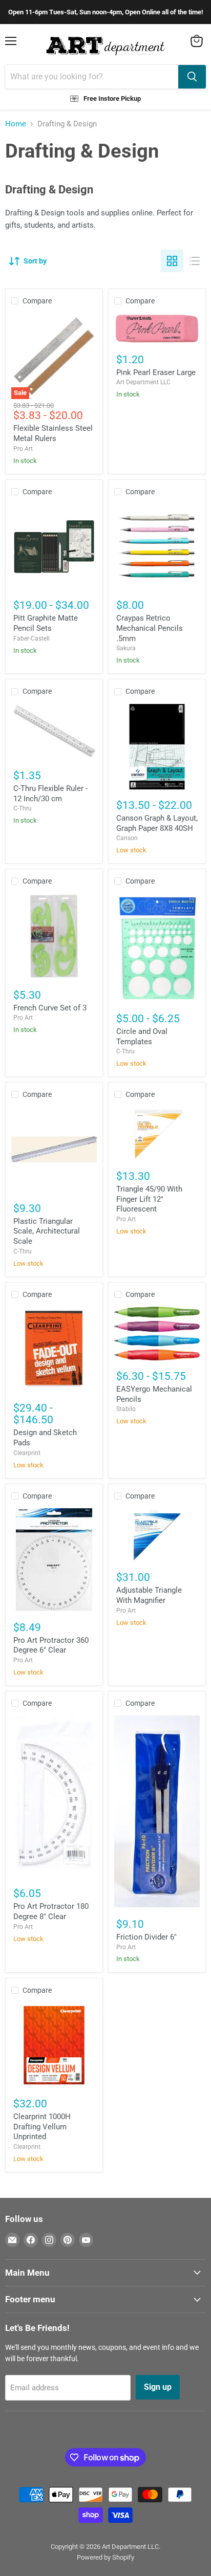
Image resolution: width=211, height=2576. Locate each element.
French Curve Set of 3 (50, 1008)
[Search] (192, 77)
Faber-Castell (31, 639)
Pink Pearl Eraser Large (156, 372)
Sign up (158, 2387)
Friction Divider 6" (146, 1937)
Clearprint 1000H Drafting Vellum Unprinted (42, 2127)
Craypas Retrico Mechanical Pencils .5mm (150, 628)
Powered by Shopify (105, 2557)
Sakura (126, 648)
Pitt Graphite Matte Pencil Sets (46, 623)
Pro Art (23, 449)
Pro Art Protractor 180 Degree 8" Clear (51, 1911)
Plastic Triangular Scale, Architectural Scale (47, 1231)
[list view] (195, 261)
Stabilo (126, 1409)
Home (16, 124)
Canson (127, 838)
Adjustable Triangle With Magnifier (149, 1595)
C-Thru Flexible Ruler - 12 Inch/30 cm (50, 794)
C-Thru (23, 808)
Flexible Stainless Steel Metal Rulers (53, 433)
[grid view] (172, 261)
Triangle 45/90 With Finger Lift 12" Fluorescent (149, 1199)
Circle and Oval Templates (142, 1037)
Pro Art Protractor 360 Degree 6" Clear (51, 1645)
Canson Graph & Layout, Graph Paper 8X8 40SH (157, 823)
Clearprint (27, 1453)
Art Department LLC (143, 382)
